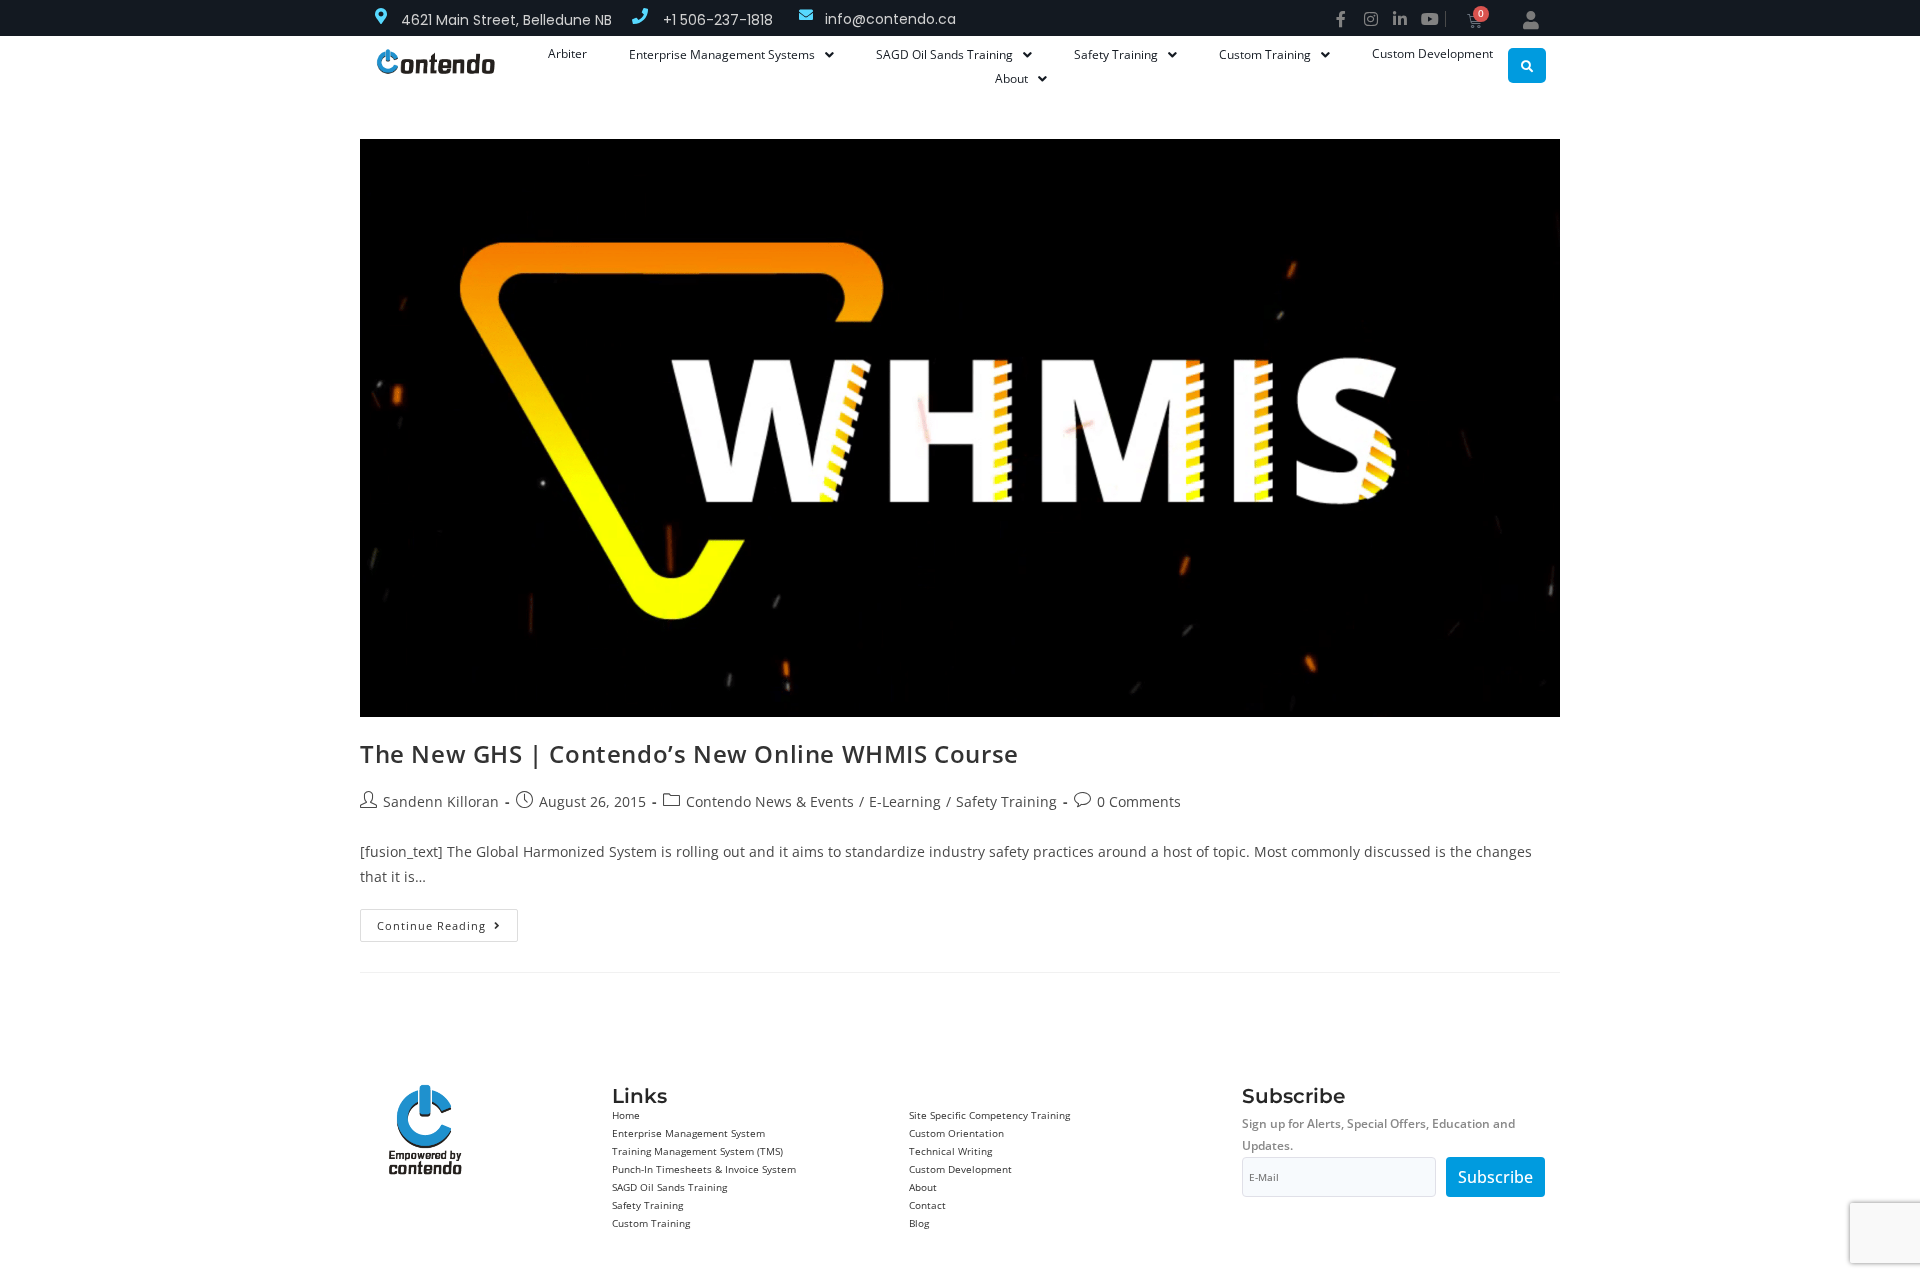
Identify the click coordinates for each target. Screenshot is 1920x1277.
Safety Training (1006, 801)
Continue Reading (447, 921)
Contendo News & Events (770, 801)
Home (626, 1115)
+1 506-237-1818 (718, 20)
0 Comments (1139, 801)
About (923, 1187)
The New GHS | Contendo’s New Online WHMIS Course (689, 753)
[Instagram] (1371, 19)
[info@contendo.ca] (806, 15)
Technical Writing (950, 1151)
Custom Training (651, 1223)
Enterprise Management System (688, 1133)
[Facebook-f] (1341, 19)
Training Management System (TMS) (697, 1151)
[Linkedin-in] (1400, 19)
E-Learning (905, 801)
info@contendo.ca (890, 19)
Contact (927, 1205)
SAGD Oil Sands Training (669, 1187)
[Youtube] (1430, 19)
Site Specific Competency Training (989, 1115)
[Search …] (1527, 65)
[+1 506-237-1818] (640, 16)
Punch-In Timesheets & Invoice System (704, 1169)
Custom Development (960, 1169)
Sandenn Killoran (441, 801)
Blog (919, 1223)
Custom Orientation (956, 1133)
